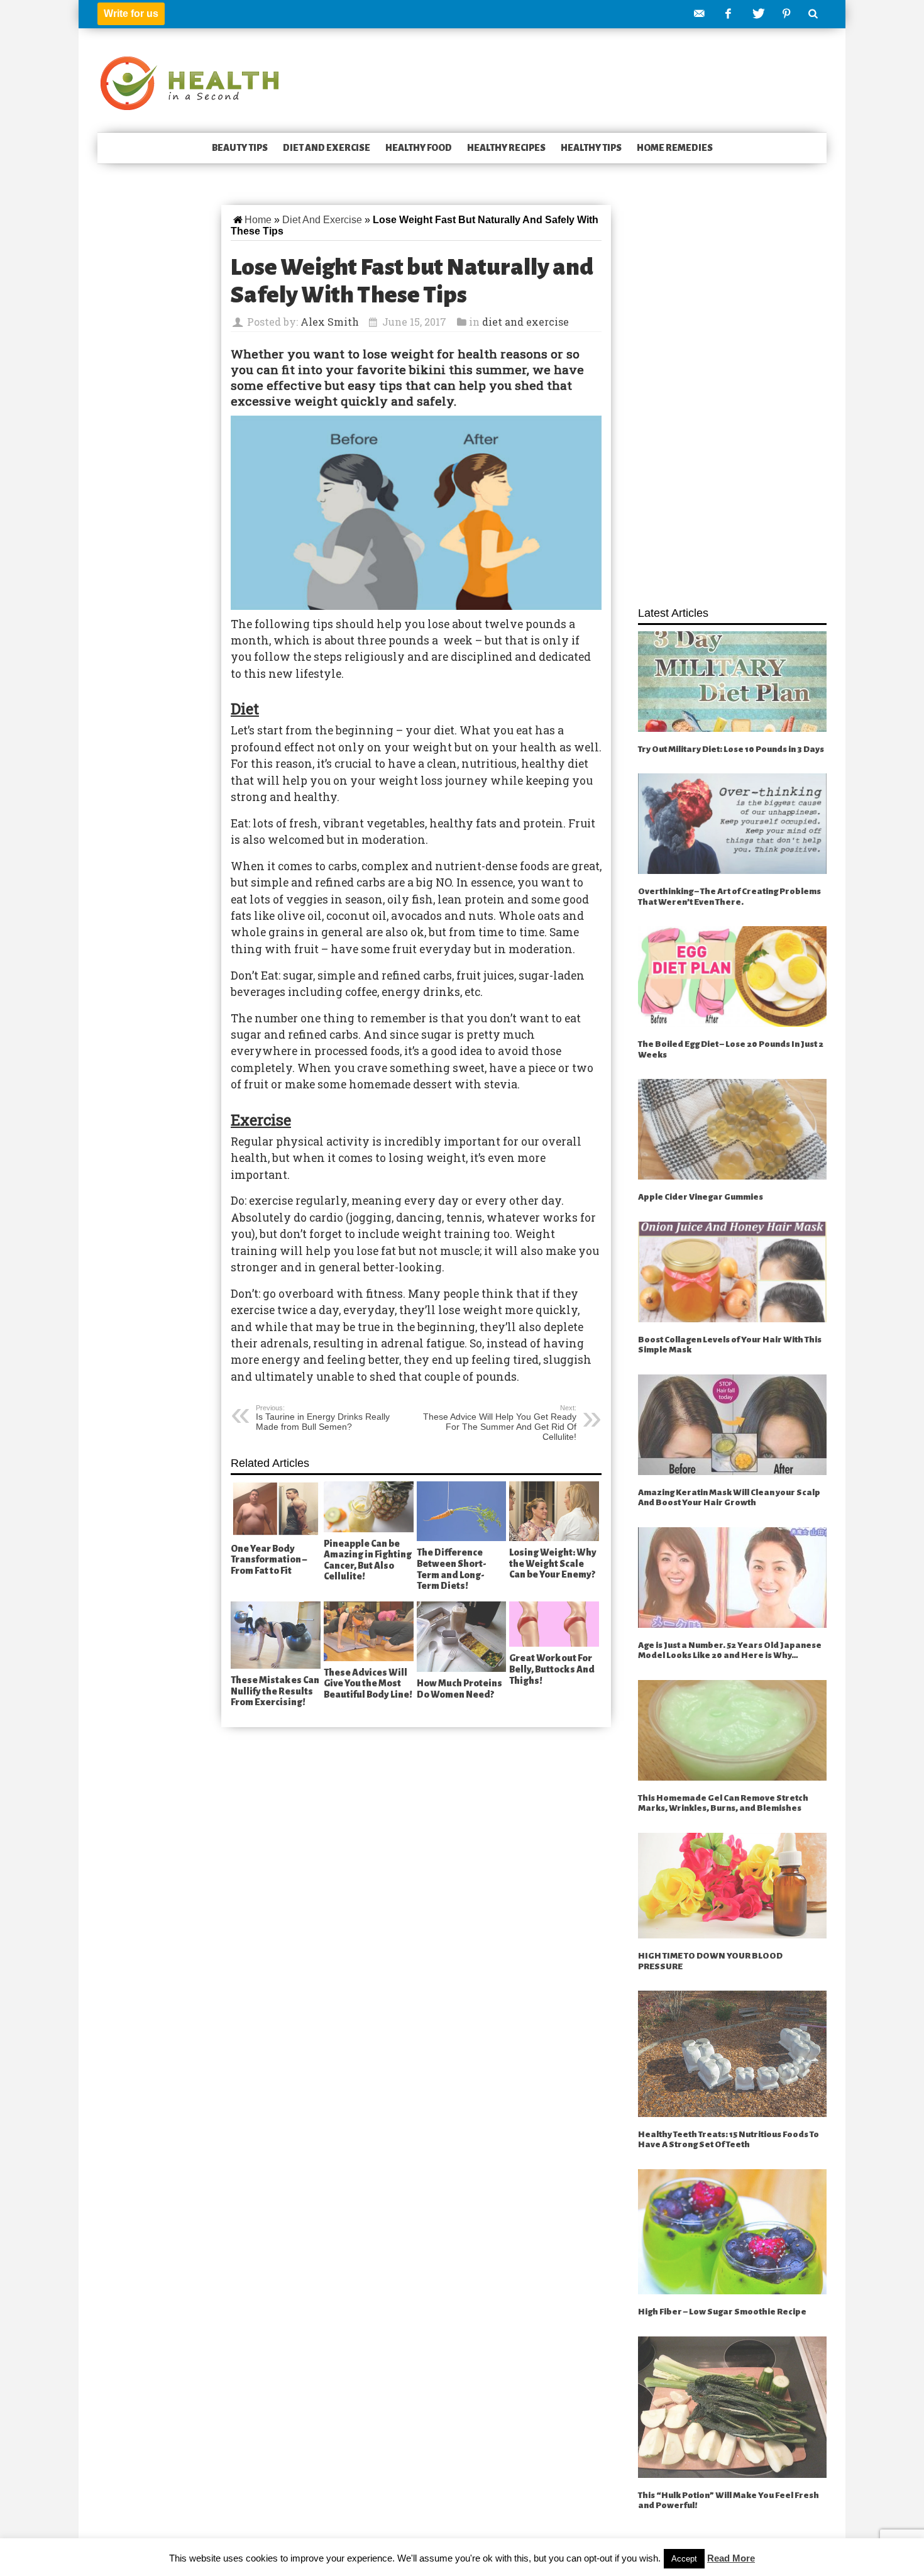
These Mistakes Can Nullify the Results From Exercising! (275, 1691)
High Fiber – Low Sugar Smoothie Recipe (722, 2312)
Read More (731, 2558)
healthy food (419, 148)
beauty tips (240, 148)
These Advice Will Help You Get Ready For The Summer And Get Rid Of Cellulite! (500, 1423)
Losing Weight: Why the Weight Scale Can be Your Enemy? (553, 1563)
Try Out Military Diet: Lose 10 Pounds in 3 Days (731, 749)
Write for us (131, 14)
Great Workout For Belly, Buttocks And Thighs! (552, 1669)
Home (258, 220)
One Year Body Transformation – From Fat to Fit (269, 1560)
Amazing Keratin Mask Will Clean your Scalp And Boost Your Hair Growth (729, 1498)
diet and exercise (327, 148)
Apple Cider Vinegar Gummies (701, 1197)
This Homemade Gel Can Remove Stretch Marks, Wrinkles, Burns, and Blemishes (723, 1803)
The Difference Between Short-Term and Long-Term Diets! (452, 1569)
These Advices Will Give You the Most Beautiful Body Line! (368, 1683)
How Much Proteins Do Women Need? (459, 1689)
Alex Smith (330, 322)
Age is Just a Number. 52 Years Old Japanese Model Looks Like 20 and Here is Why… (730, 1650)
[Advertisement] (732, 399)
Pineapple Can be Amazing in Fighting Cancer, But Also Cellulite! (368, 1560)
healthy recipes (506, 148)
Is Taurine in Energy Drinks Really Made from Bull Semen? (323, 1418)
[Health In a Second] (190, 82)
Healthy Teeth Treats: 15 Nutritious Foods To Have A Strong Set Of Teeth (729, 2140)
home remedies (675, 148)
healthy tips (591, 148)
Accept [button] (684, 2559)
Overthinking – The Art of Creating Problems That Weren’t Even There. (729, 897)
